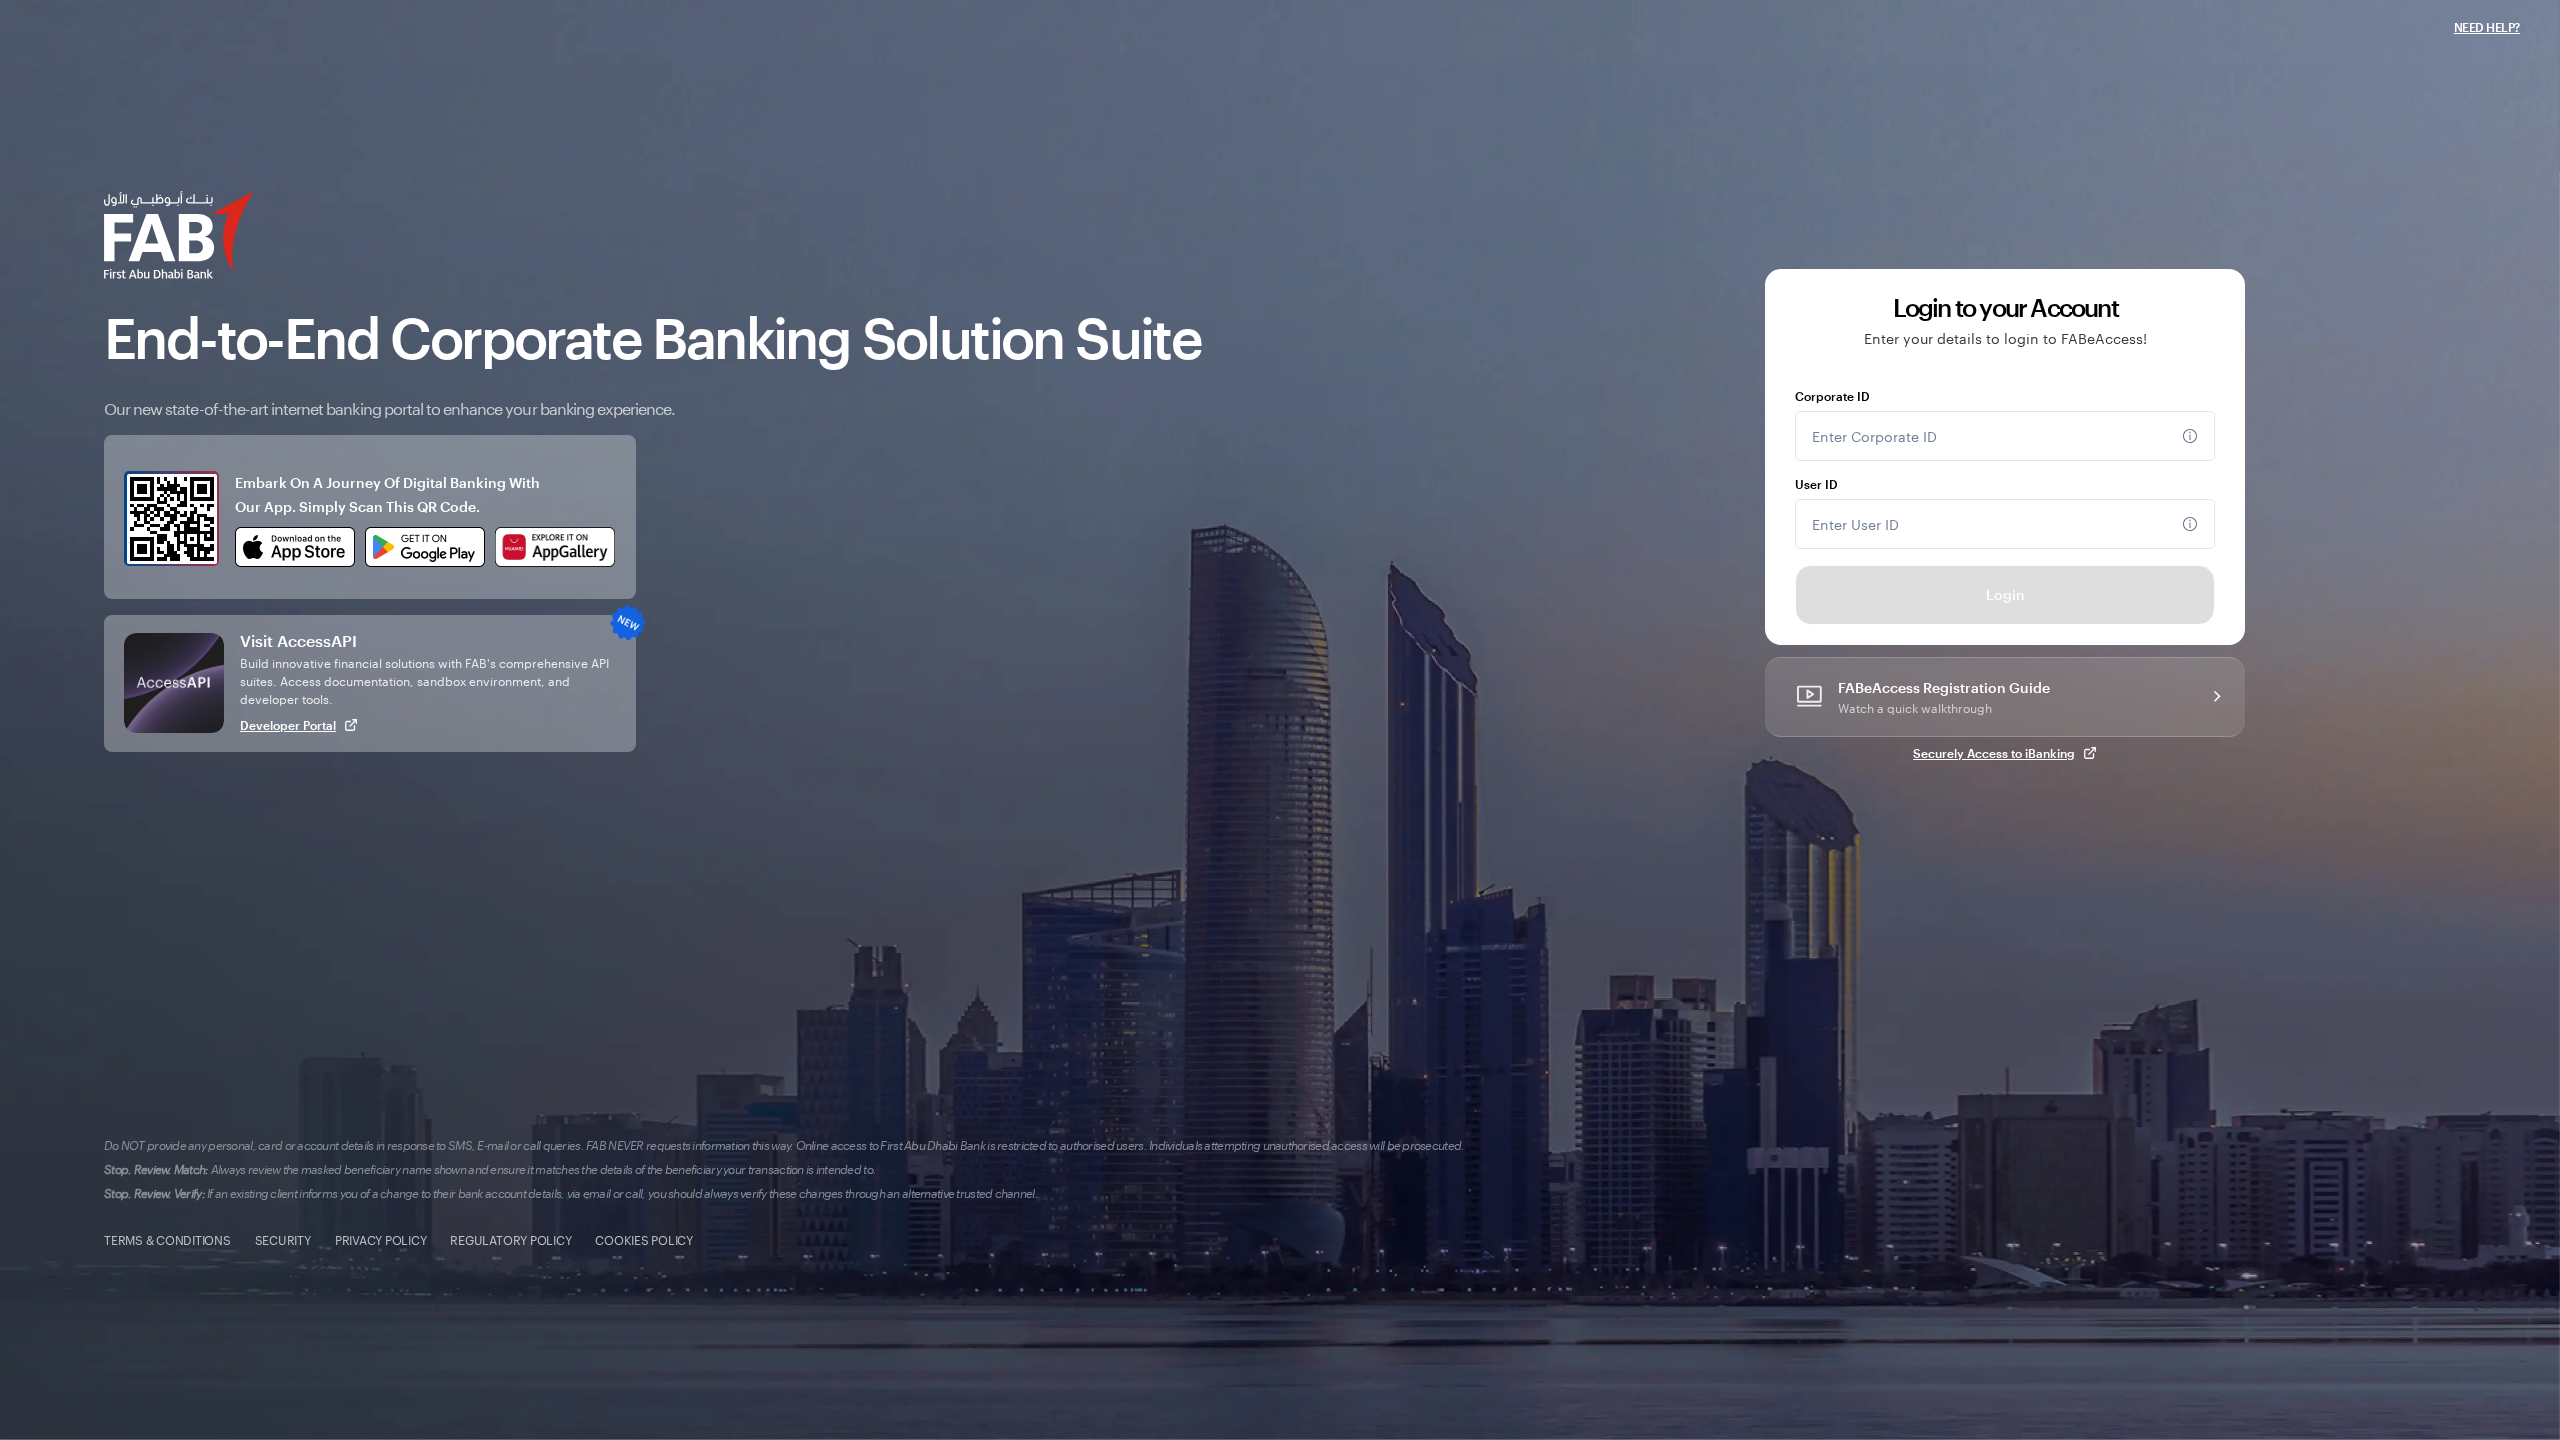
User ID (1816, 484)
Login (2005, 594)
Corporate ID (1832, 396)
